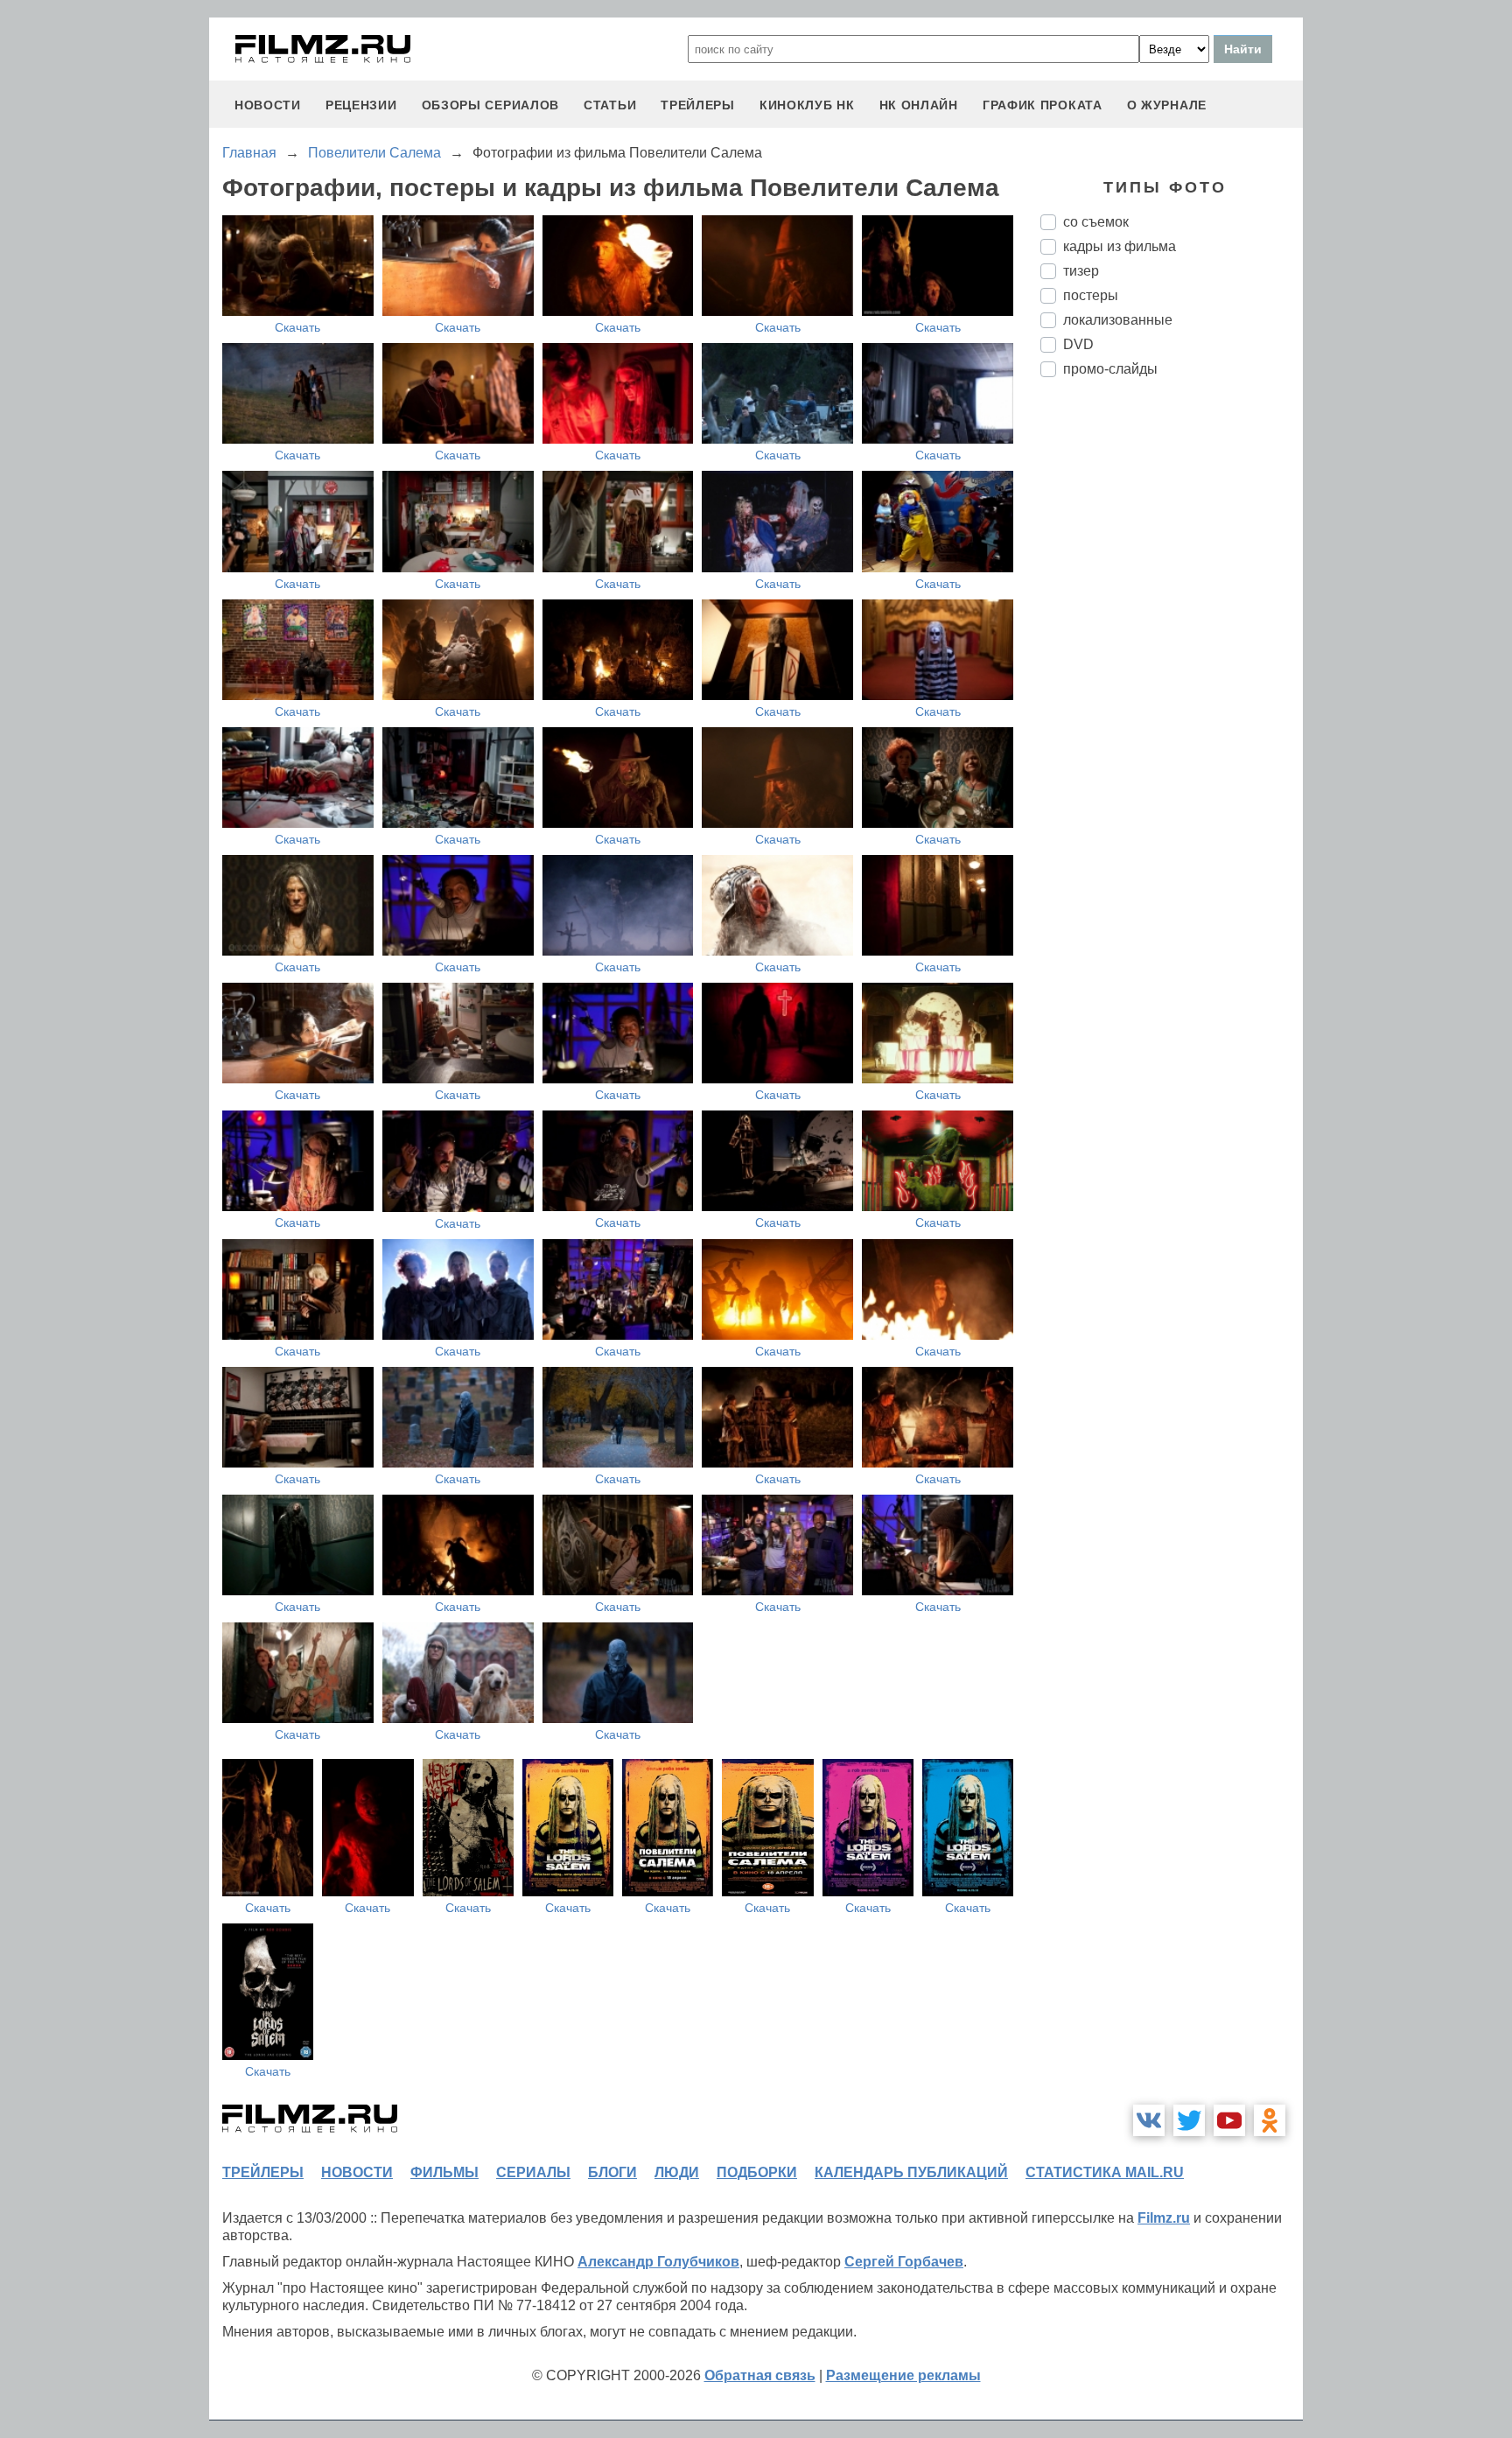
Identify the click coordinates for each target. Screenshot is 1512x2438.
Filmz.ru (1164, 2218)
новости (268, 105)
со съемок (1096, 222)
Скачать (297, 327)
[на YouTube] (1229, 2120)
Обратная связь (760, 2375)
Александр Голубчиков (658, 2262)
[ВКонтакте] (1149, 2120)
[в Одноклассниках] (1270, 2120)
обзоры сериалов (491, 105)
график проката (1043, 105)
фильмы (444, 2172)
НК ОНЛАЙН (919, 105)
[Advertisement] (1172, 683)
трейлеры (698, 105)
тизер (1081, 271)
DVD (1078, 344)
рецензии (361, 105)
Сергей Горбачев (904, 2262)
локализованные (1118, 320)
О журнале (1167, 105)
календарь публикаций (911, 2172)
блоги (612, 2172)
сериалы (533, 2172)
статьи (610, 105)
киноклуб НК (807, 105)
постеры (1091, 295)
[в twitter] (1189, 2120)
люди (677, 2172)
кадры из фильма (1120, 246)
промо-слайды (1110, 369)
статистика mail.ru (1105, 2172)
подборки (757, 2172)
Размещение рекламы (903, 2375)
